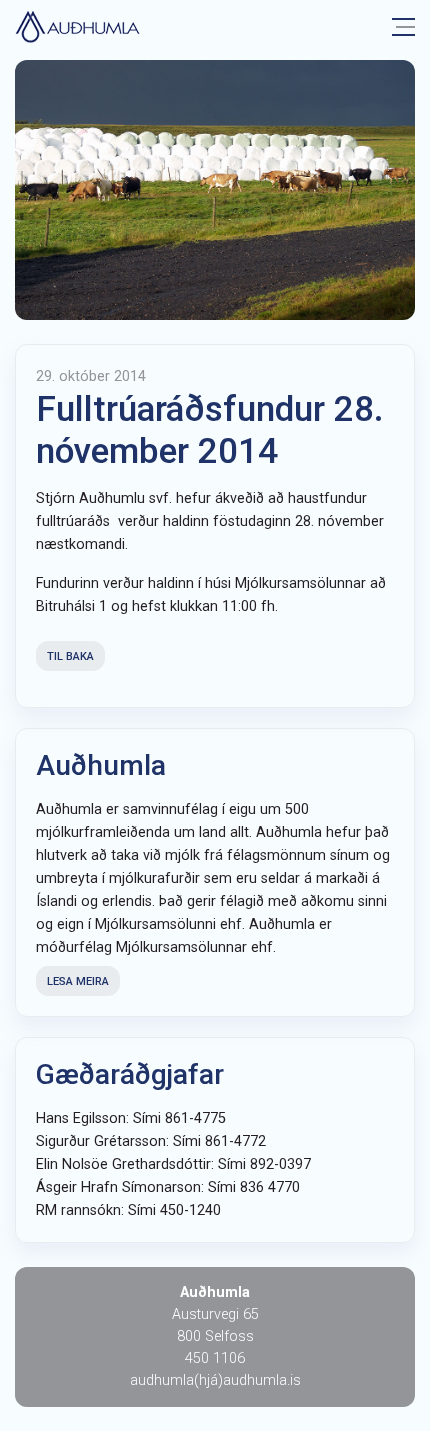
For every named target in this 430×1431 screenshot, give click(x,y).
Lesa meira (78, 981)
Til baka (70, 656)
